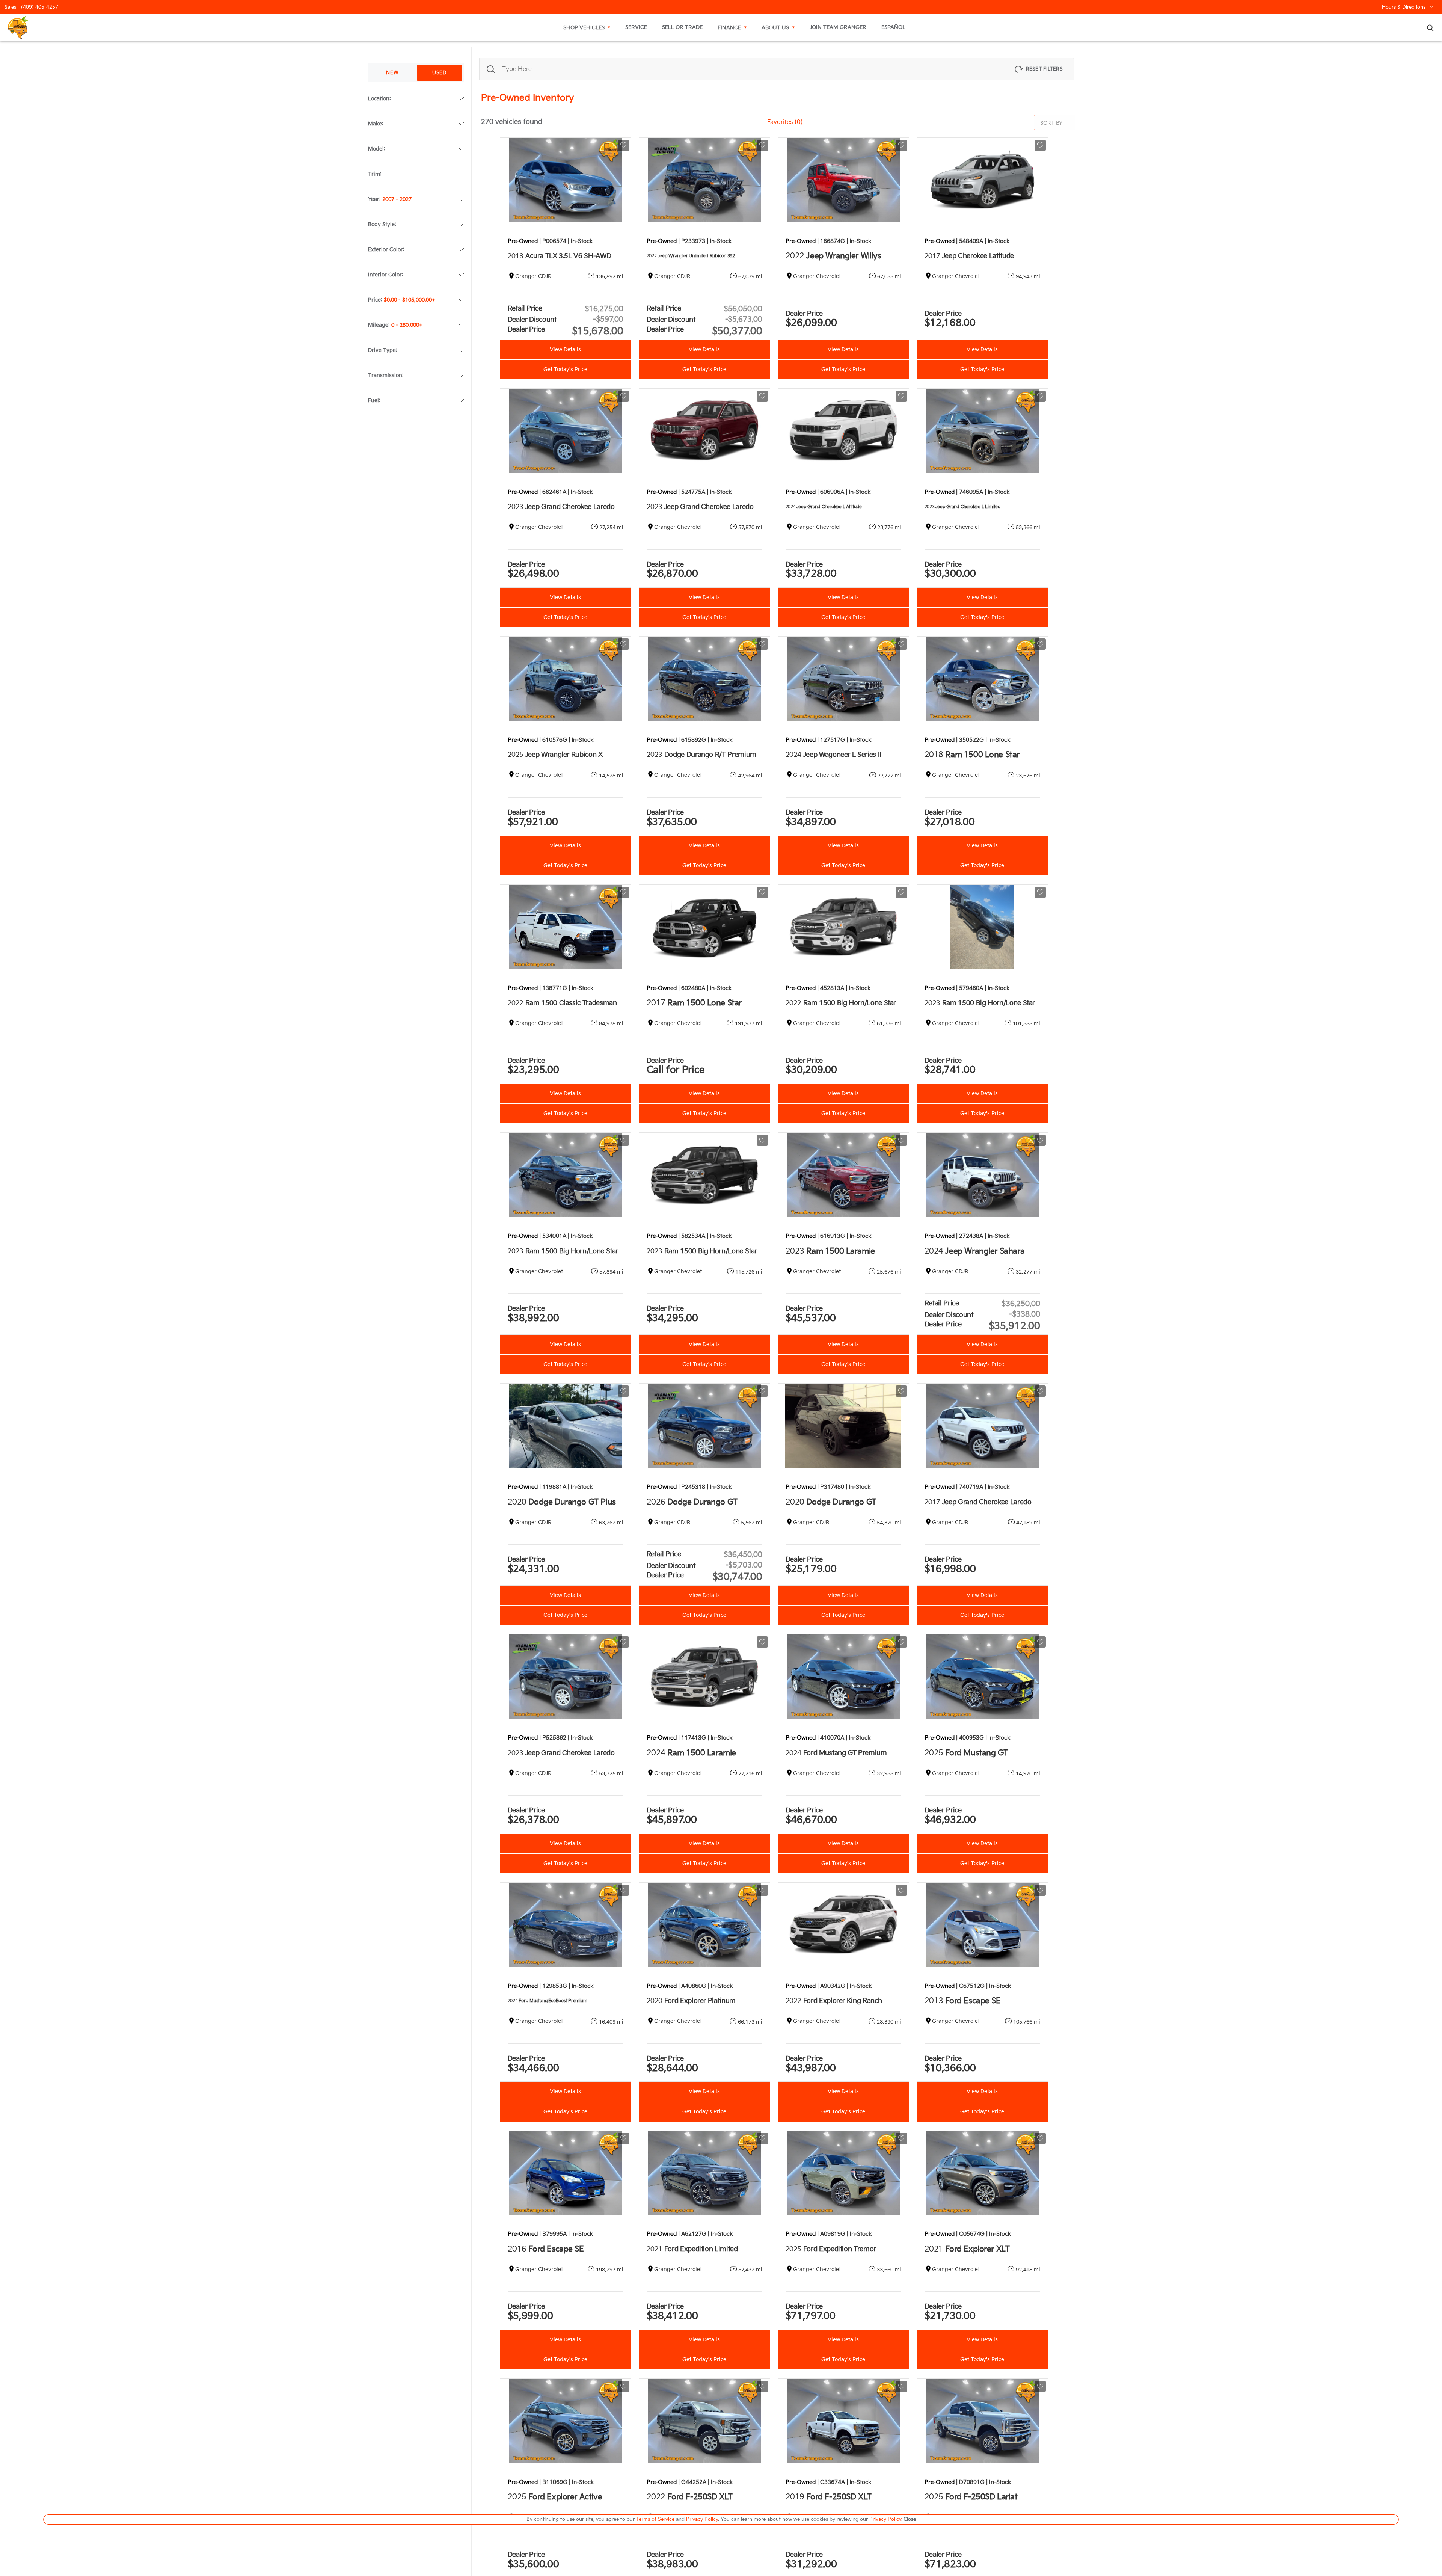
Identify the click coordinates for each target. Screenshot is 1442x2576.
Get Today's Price (565, 370)
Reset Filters (1044, 69)
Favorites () (785, 122)
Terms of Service (656, 2519)
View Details (565, 350)
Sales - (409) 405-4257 (31, 7)
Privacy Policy (702, 2519)
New (392, 73)
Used (440, 73)
